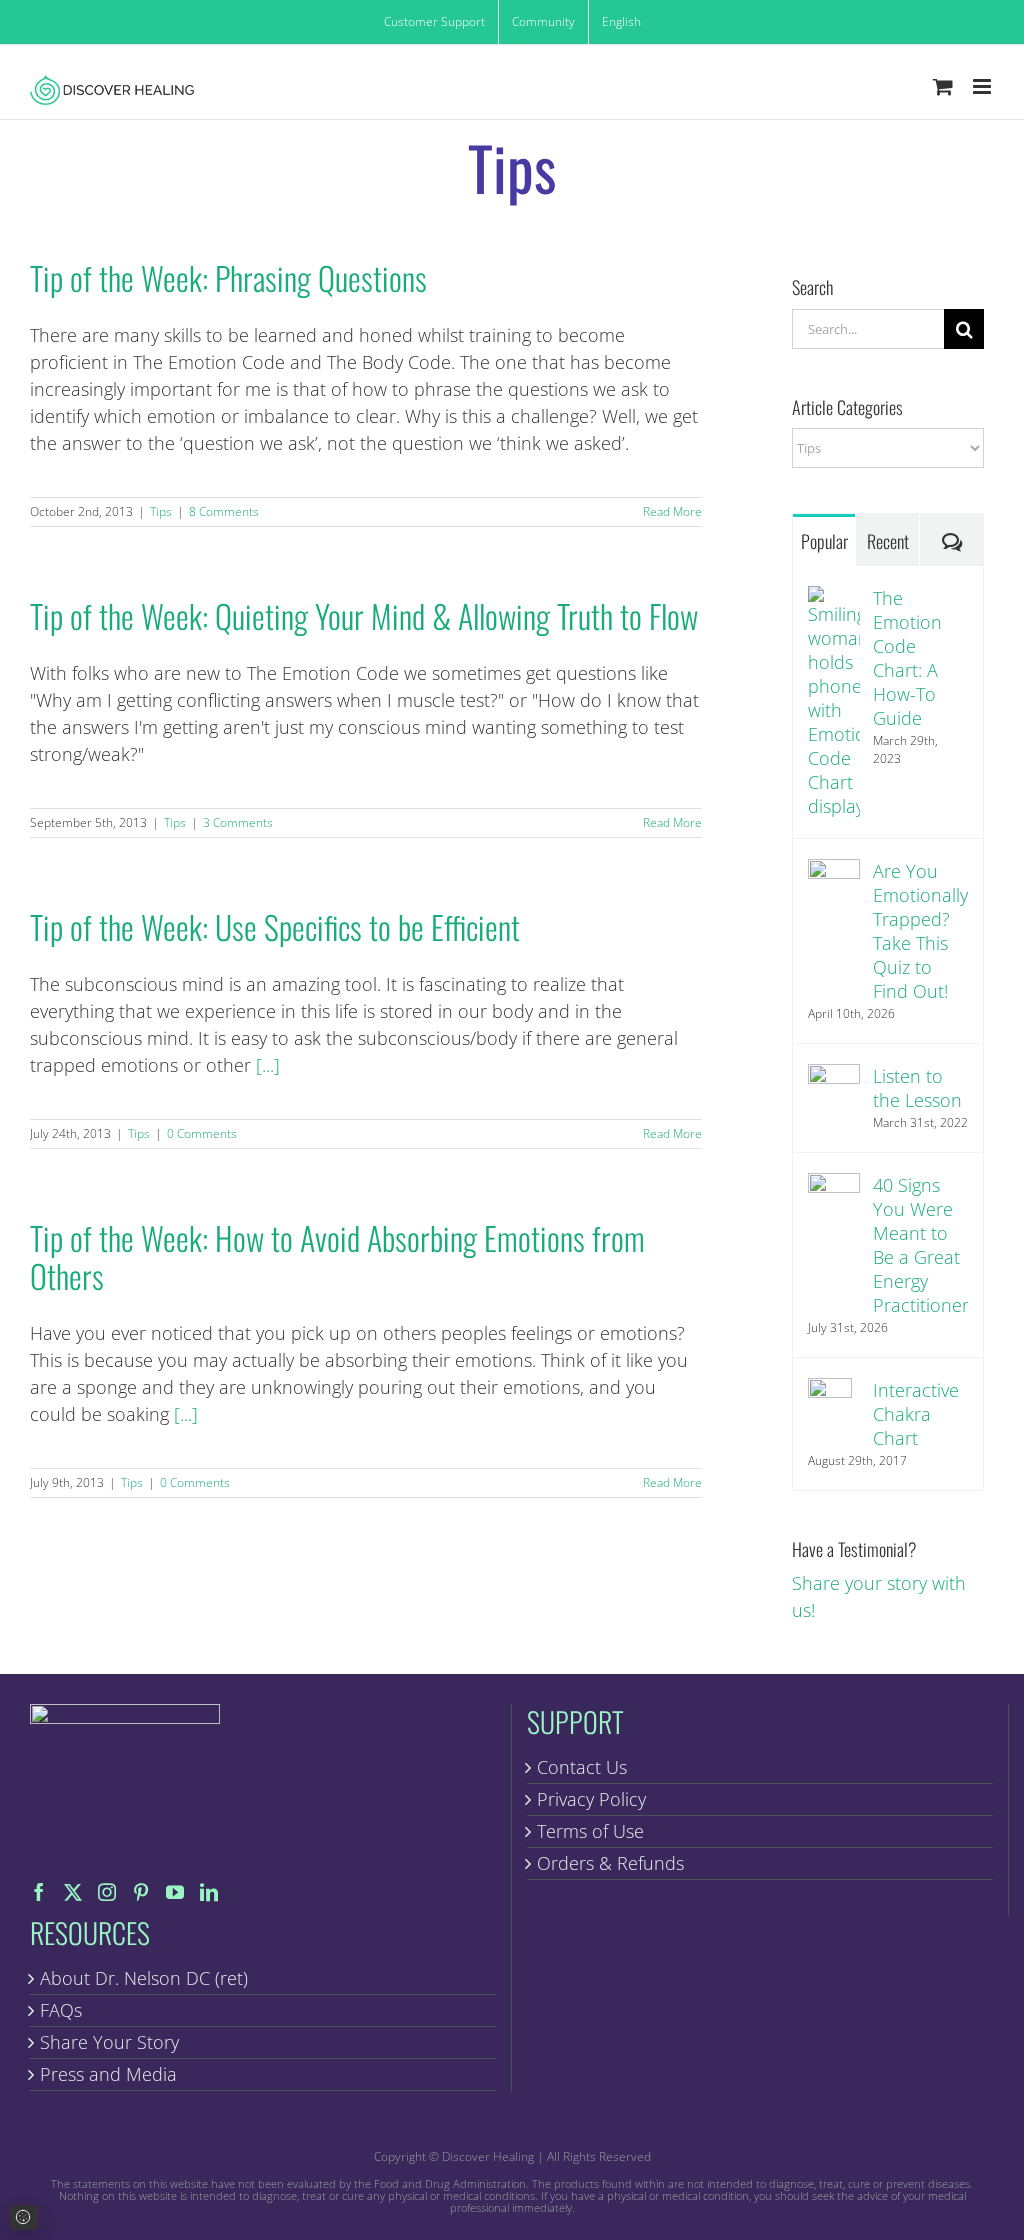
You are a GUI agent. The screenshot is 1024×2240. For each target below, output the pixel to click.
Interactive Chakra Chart (916, 1414)
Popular (824, 541)
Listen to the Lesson (917, 1088)
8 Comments (224, 511)
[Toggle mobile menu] (983, 86)
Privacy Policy (591, 1799)
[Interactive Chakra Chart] (830, 1391)
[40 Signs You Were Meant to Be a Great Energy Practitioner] (834, 1186)
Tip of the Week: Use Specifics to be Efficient (275, 926)
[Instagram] (107, 1892)
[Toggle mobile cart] (943, 86)
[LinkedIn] (209, 1892)
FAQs (61, 2010)
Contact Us (582, 1767)
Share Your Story (109, 2042)
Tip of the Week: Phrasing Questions (228, 277)
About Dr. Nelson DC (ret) (144, 1978)
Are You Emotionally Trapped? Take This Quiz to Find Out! (920, 931)
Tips (161, 511)
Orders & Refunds (610, 1863)
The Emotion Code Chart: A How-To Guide (907, 658)
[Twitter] (73, 1892)
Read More (672, 511)
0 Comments (202, 1133)
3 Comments (238, 822)
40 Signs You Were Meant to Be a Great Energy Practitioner (921, 1245)
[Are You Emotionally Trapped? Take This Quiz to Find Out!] (834, 872)
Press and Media (108, 2074)
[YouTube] (175, 1892)
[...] (268, 1065)
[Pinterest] (141, 1892)
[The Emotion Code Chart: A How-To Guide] (834, 599)
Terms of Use (590, 1831)
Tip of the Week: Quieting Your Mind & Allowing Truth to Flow (364, 615)
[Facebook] (39, 1892)
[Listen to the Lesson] (834, 1077)
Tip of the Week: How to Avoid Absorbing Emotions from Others (337, 1256)
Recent (888, 541)
